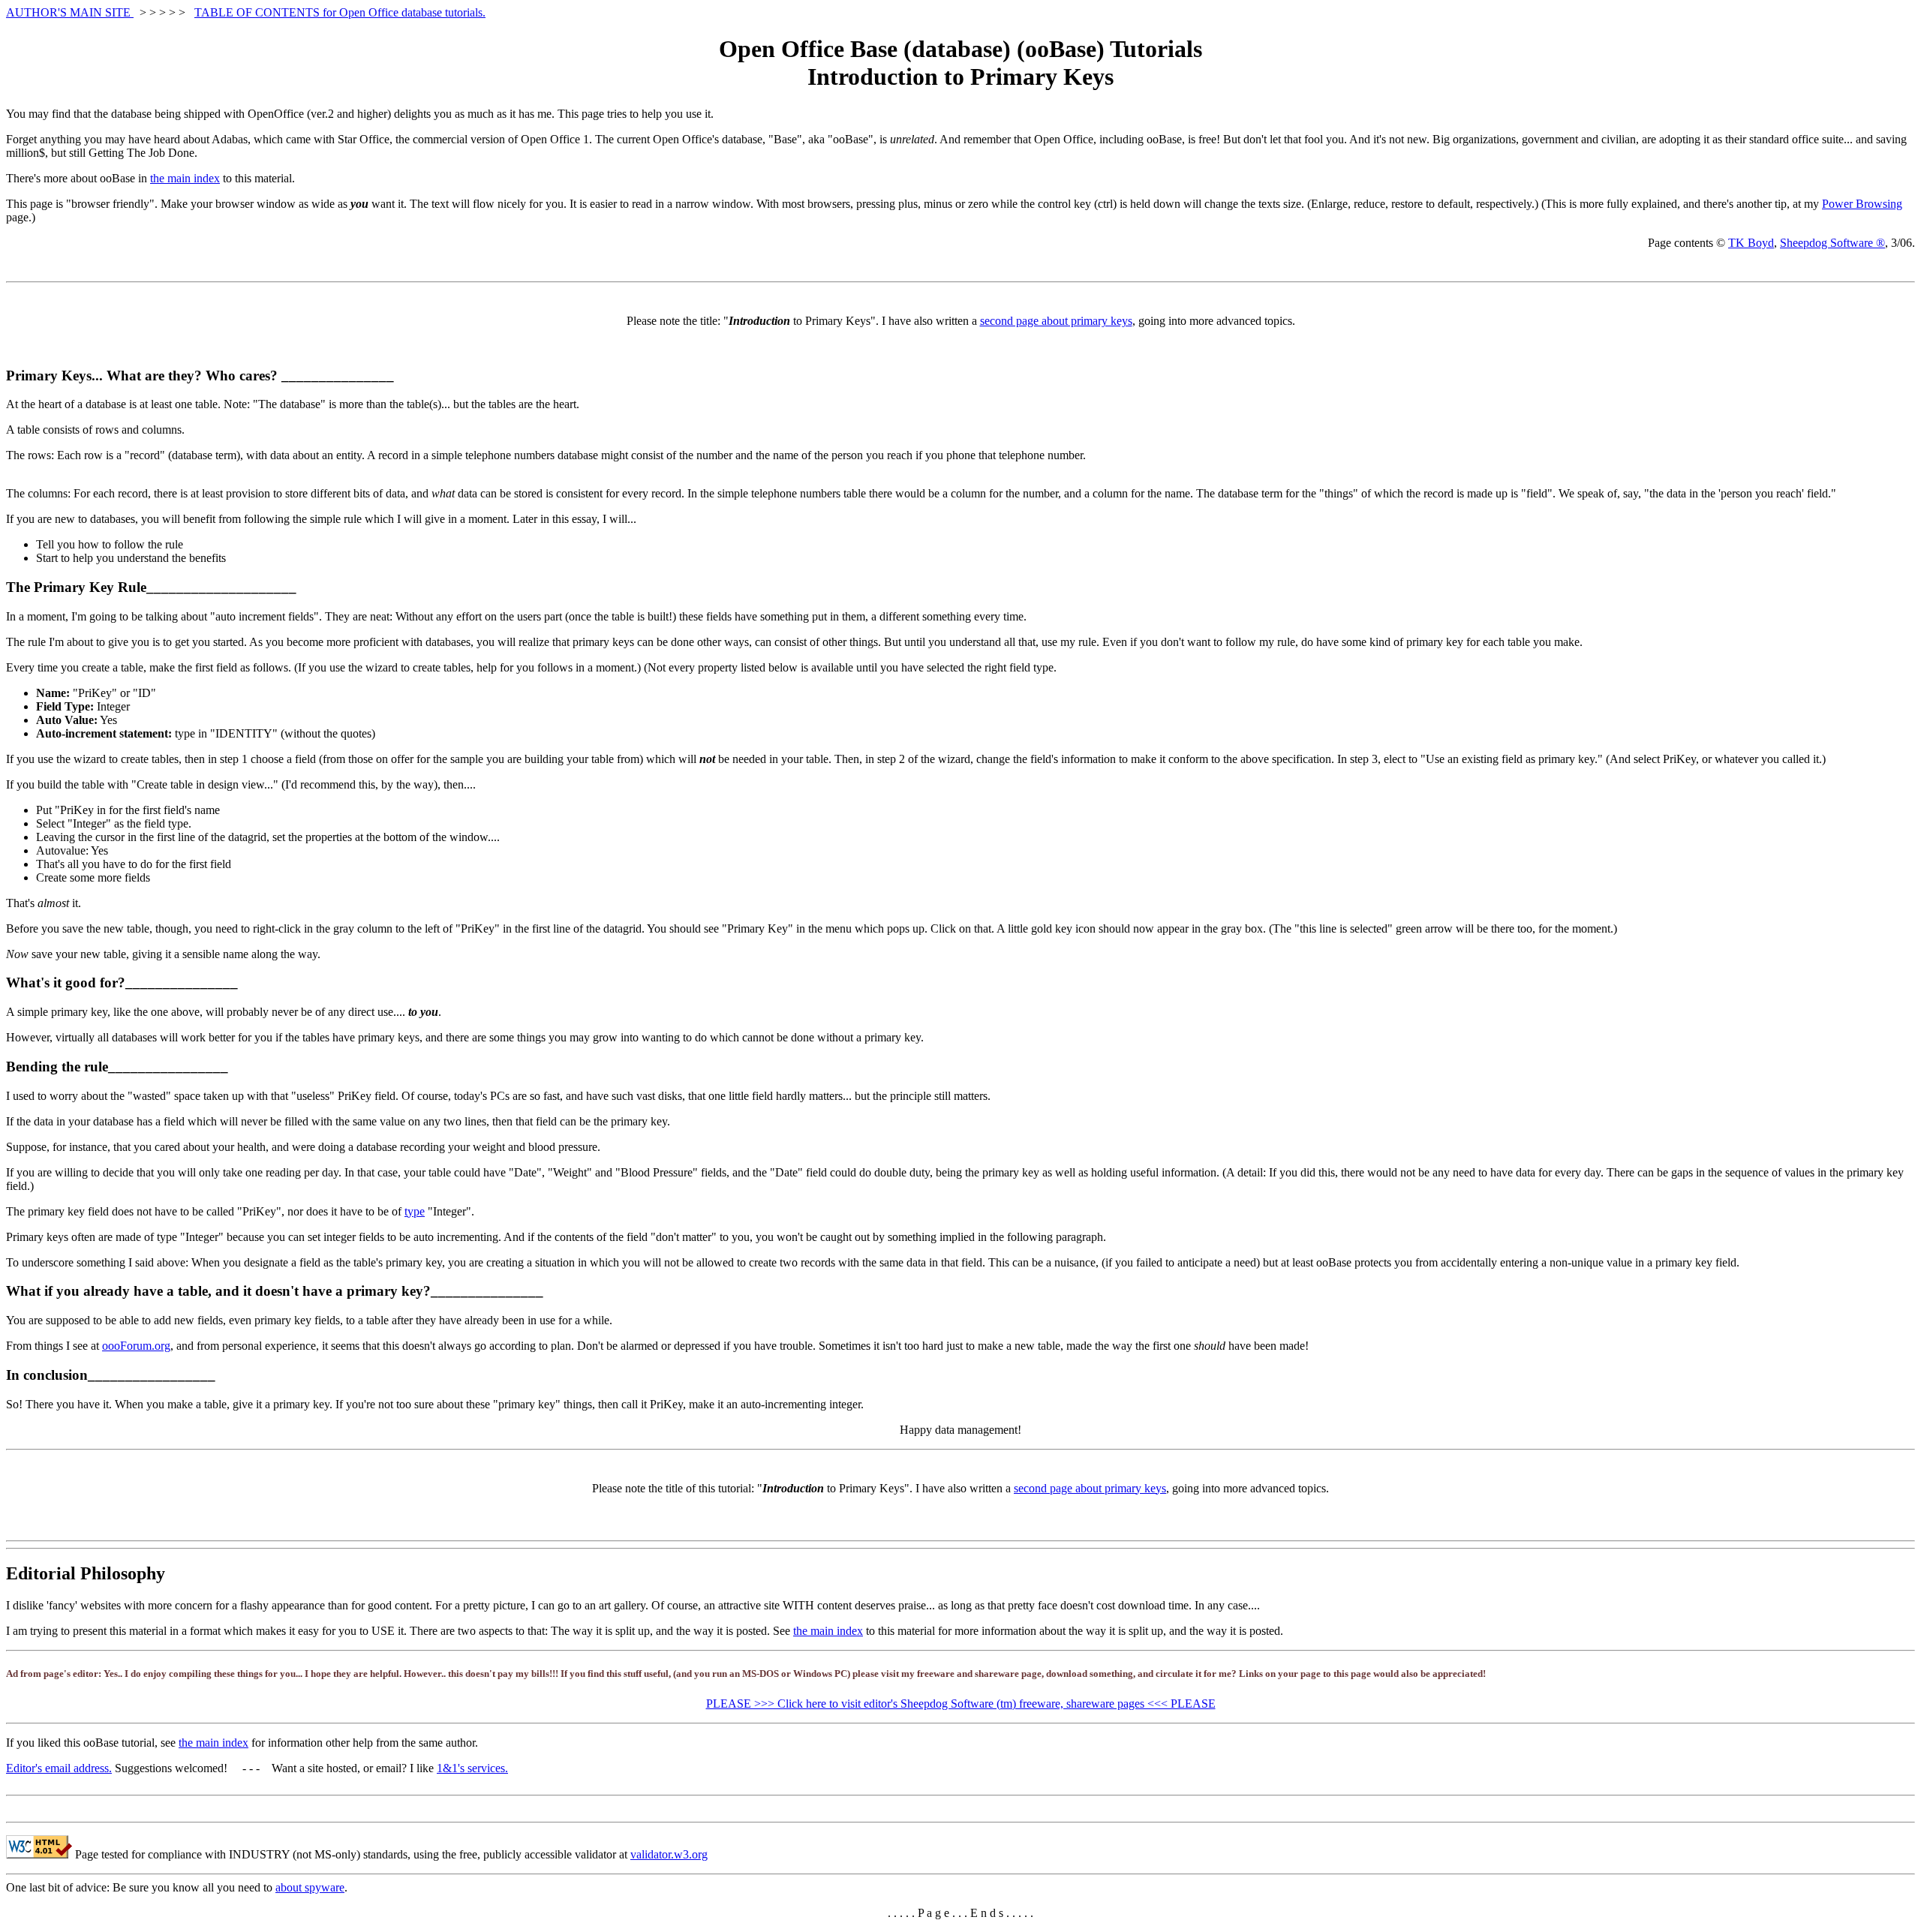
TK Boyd (1751, 243)
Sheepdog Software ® (1832, 243)
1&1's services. (472, 1768)
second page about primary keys (1056, 321)
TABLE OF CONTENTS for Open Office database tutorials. (340, 12)
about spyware (310, 1887)
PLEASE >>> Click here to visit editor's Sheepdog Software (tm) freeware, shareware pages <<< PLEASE (961, 1704)
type (415, 1211)
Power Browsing (1862, 204)
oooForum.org (136, 1346)
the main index (185, 178)
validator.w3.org (669, 1854)
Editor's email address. (59, 1768)
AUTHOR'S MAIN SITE (70, 12)
